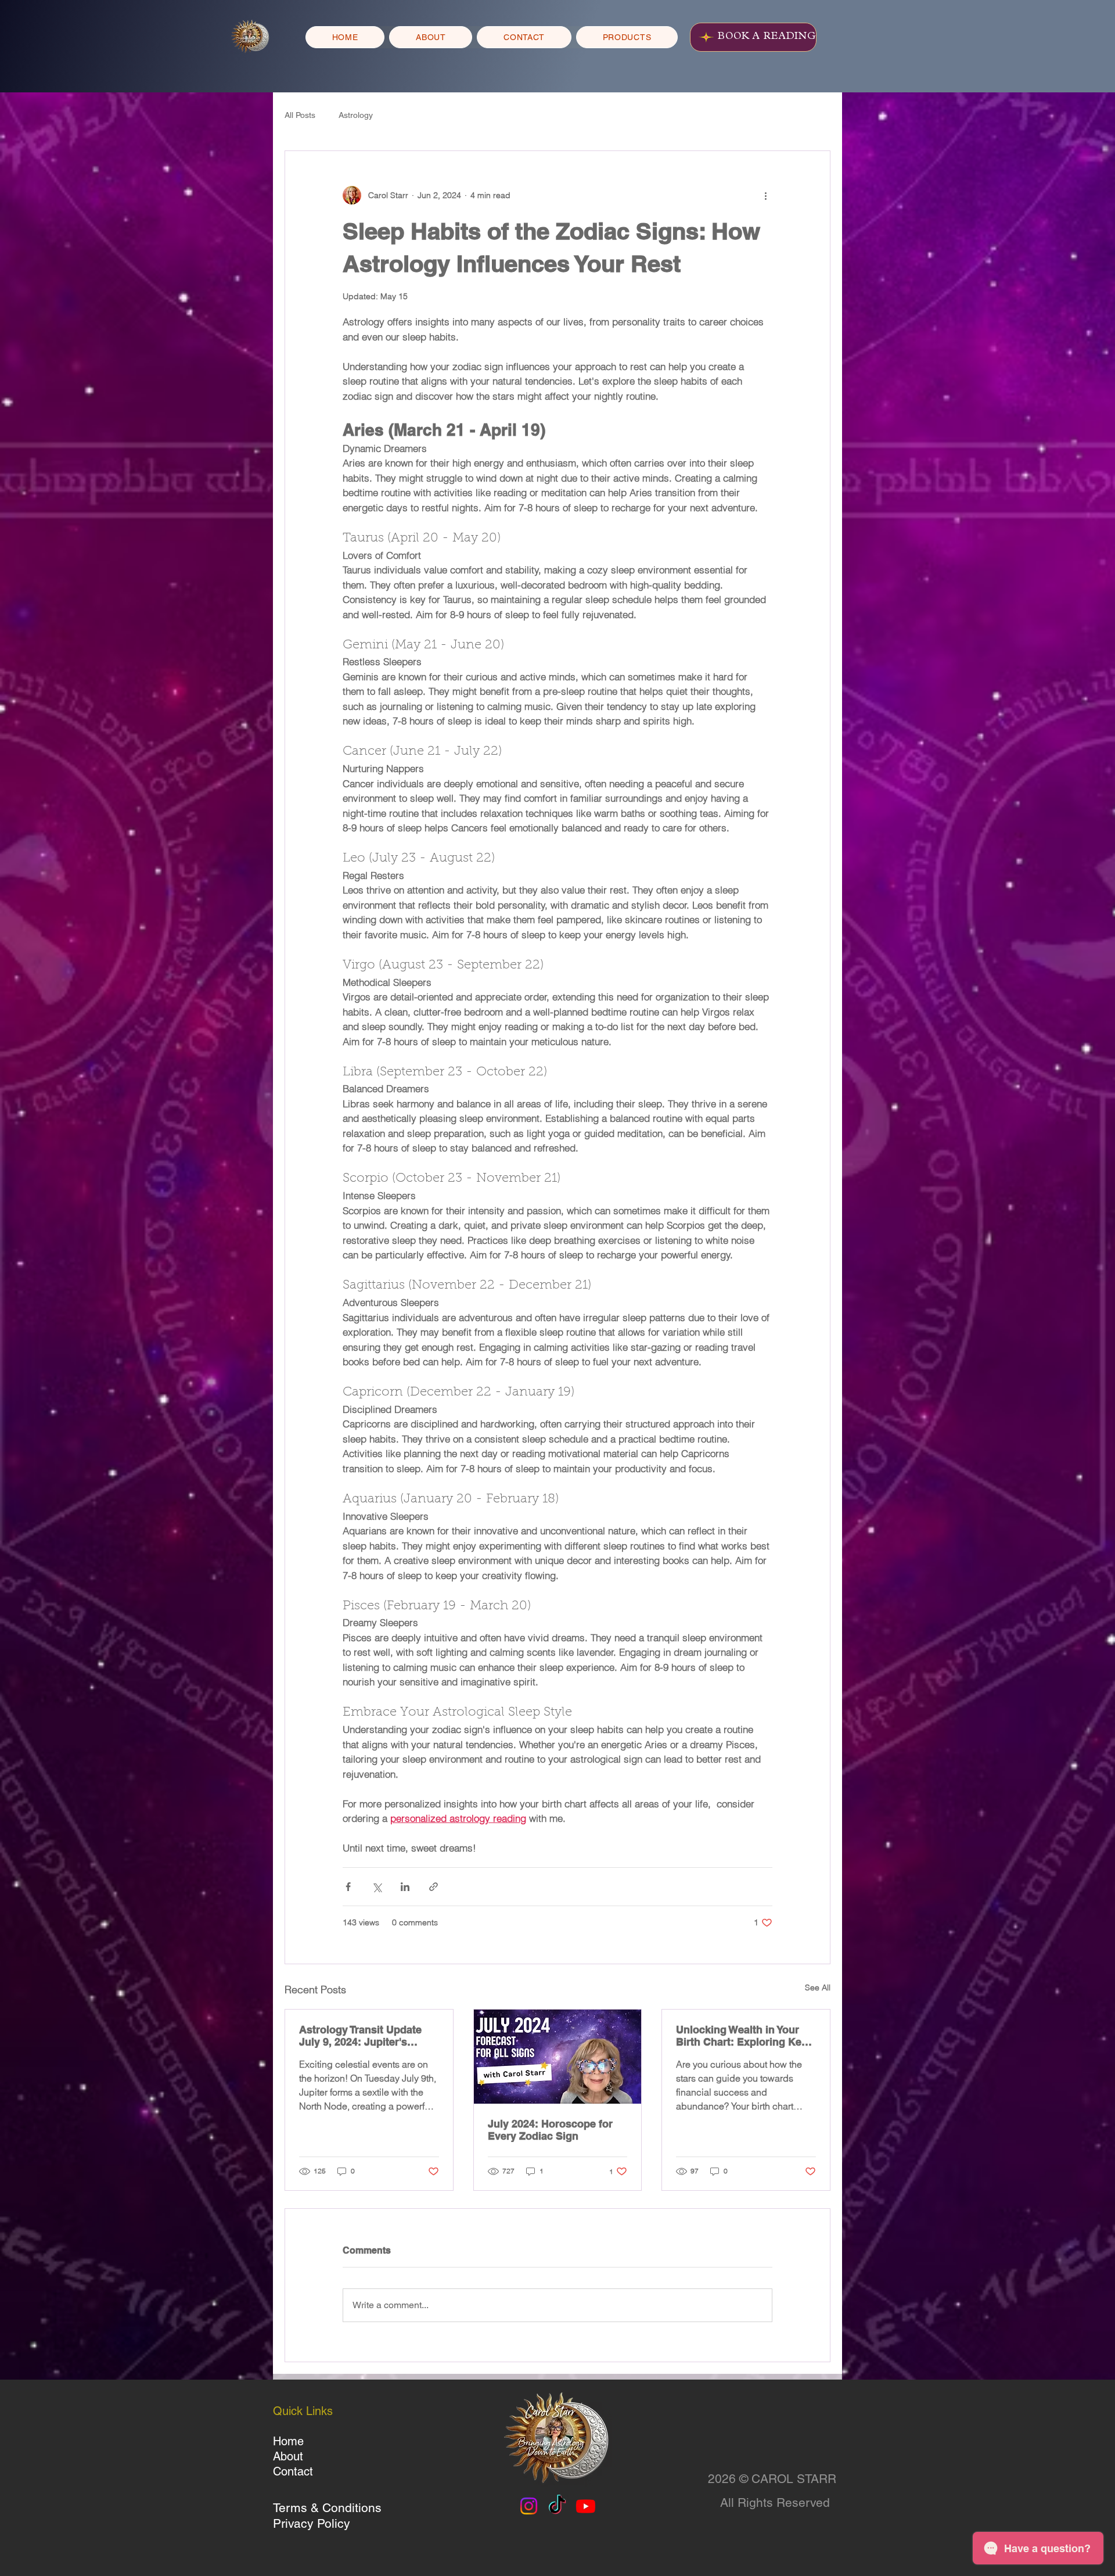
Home (288, 2441)
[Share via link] (434, 1887)
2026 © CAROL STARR (772, 2479)
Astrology (356, 115)
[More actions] (765, 195)
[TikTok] (557, 2506)
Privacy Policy (312, 2523)
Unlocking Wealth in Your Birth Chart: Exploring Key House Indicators (742, 2036)
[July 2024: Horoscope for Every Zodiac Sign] (558, 2057)
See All (818, 1987)
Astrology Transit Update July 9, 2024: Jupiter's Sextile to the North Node (362, 2036)
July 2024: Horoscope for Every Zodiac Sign (550, 2130)
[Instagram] (529, 2506)
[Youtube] (586, 2506)
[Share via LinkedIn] (405, 1887)
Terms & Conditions (327, 2508)
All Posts (300, 115)
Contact (293, 2471)
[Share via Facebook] (348, 1887)
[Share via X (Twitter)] (377, 1887)
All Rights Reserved (775, 2503)
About (288, 2456)
